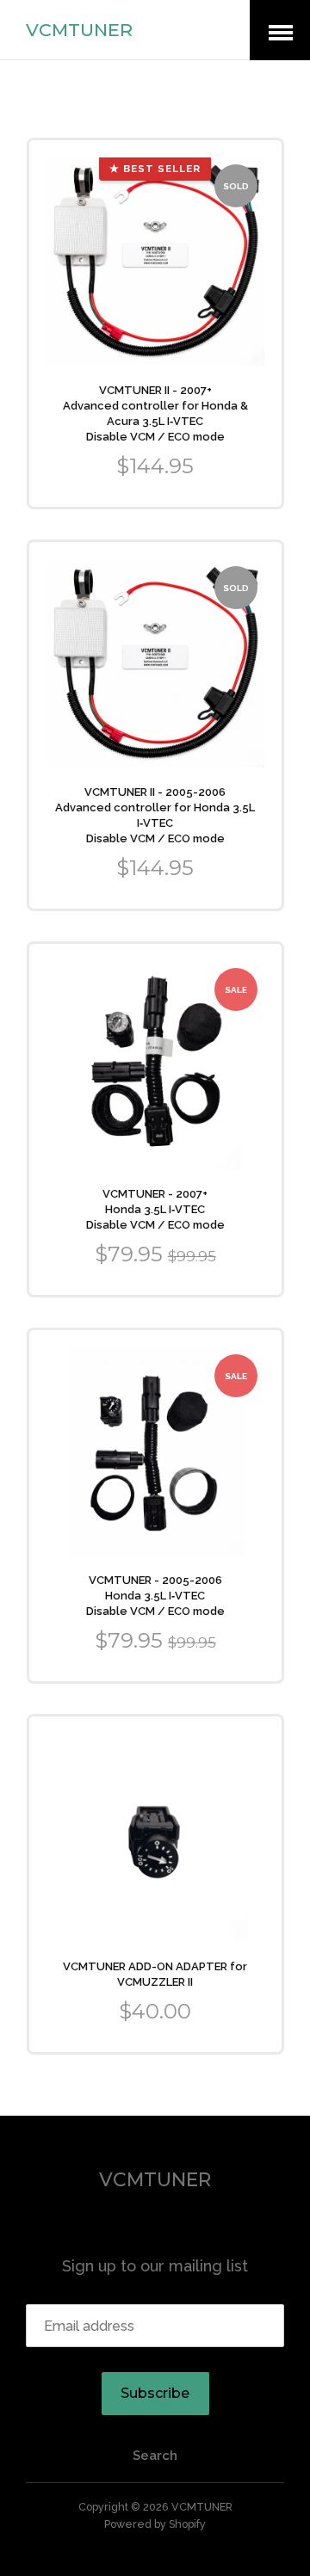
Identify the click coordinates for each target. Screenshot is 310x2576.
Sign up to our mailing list (155, 2266)
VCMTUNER (79, 30)
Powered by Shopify (155, 2524)
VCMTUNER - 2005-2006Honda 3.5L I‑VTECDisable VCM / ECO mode (155, 1596)
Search (155, 2456)
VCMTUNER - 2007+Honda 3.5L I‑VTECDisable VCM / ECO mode (155, 1209)
